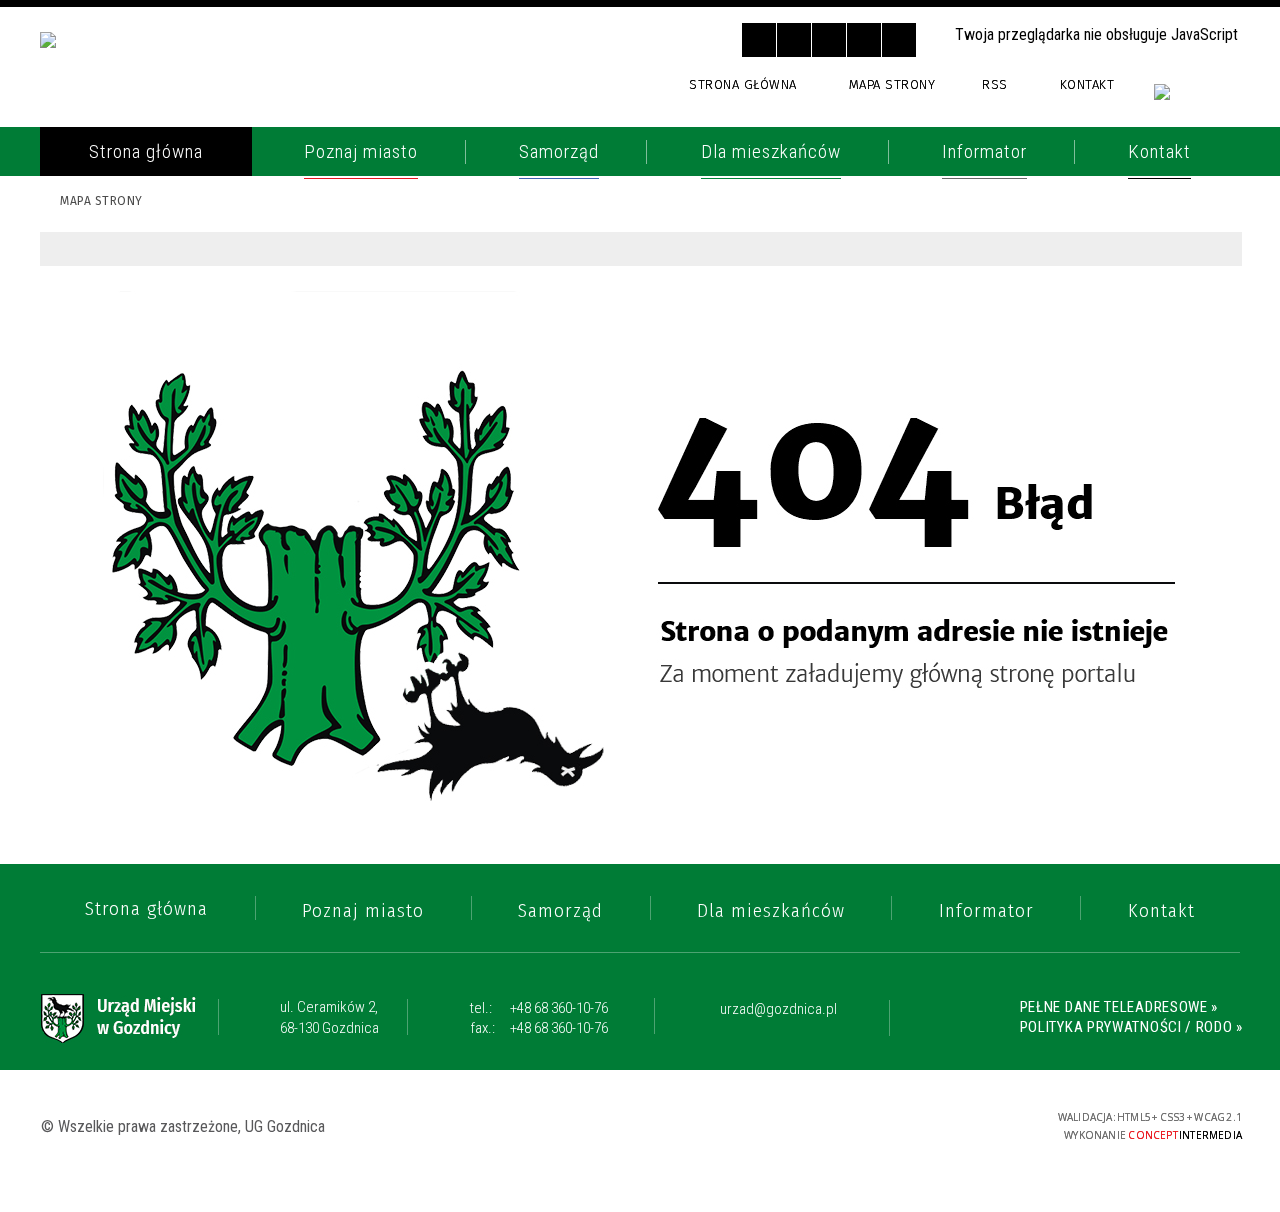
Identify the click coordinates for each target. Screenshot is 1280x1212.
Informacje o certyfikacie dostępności (642, 1126)
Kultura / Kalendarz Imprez (186, 585)
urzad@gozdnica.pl (778, 1010)
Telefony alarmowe (150, 212)
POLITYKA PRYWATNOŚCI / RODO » (1131, 1027)
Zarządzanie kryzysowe (167, 812)
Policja (95, 252)
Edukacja (103, 544)
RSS (995, 84)
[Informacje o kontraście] (899, 40)
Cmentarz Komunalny (158, 771)
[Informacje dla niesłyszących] (864, 40)
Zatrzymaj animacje (759, 40)
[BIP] (1197, 102)
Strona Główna (743, 84)
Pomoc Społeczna (142, 504)
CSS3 (894, 1124)
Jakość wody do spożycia (172, 666)
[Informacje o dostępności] (794, 40)
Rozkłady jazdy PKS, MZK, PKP (187, 455)
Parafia (96, 333)
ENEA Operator (127, 414)
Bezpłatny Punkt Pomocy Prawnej (174, 718)
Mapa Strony (892, 84)
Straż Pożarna (127, 293)
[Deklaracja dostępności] (829, 40)
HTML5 (864, 1124)
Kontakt (1087, 84)
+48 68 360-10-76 (539, 1008)
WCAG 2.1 (957, 1123)
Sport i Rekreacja (139, 625)
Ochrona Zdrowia (143, 374)
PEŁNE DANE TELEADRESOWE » (1119, 1007)
